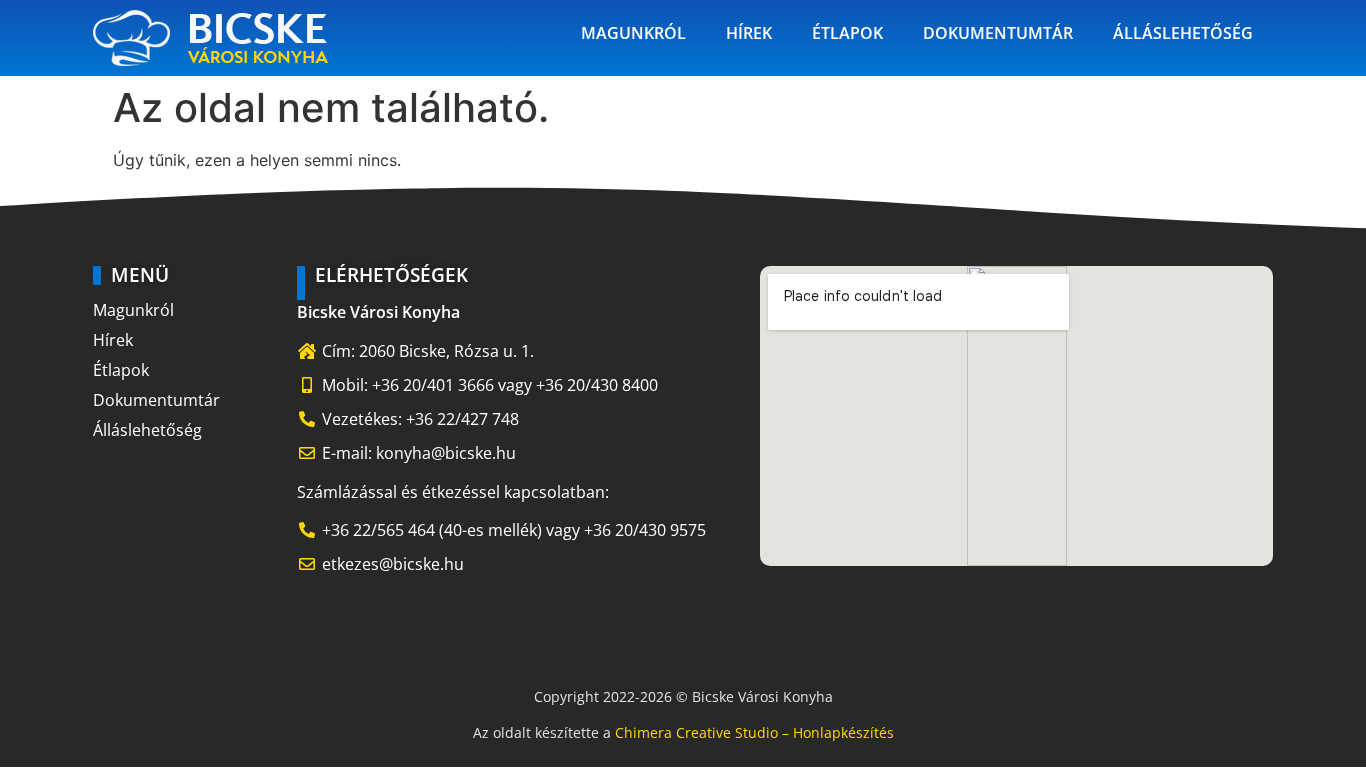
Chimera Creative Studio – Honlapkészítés (754, 732)
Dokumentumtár (998, 33)
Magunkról (633, 33)
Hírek (749, 33)
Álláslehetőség (1183, 33)
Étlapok (847, 33)
